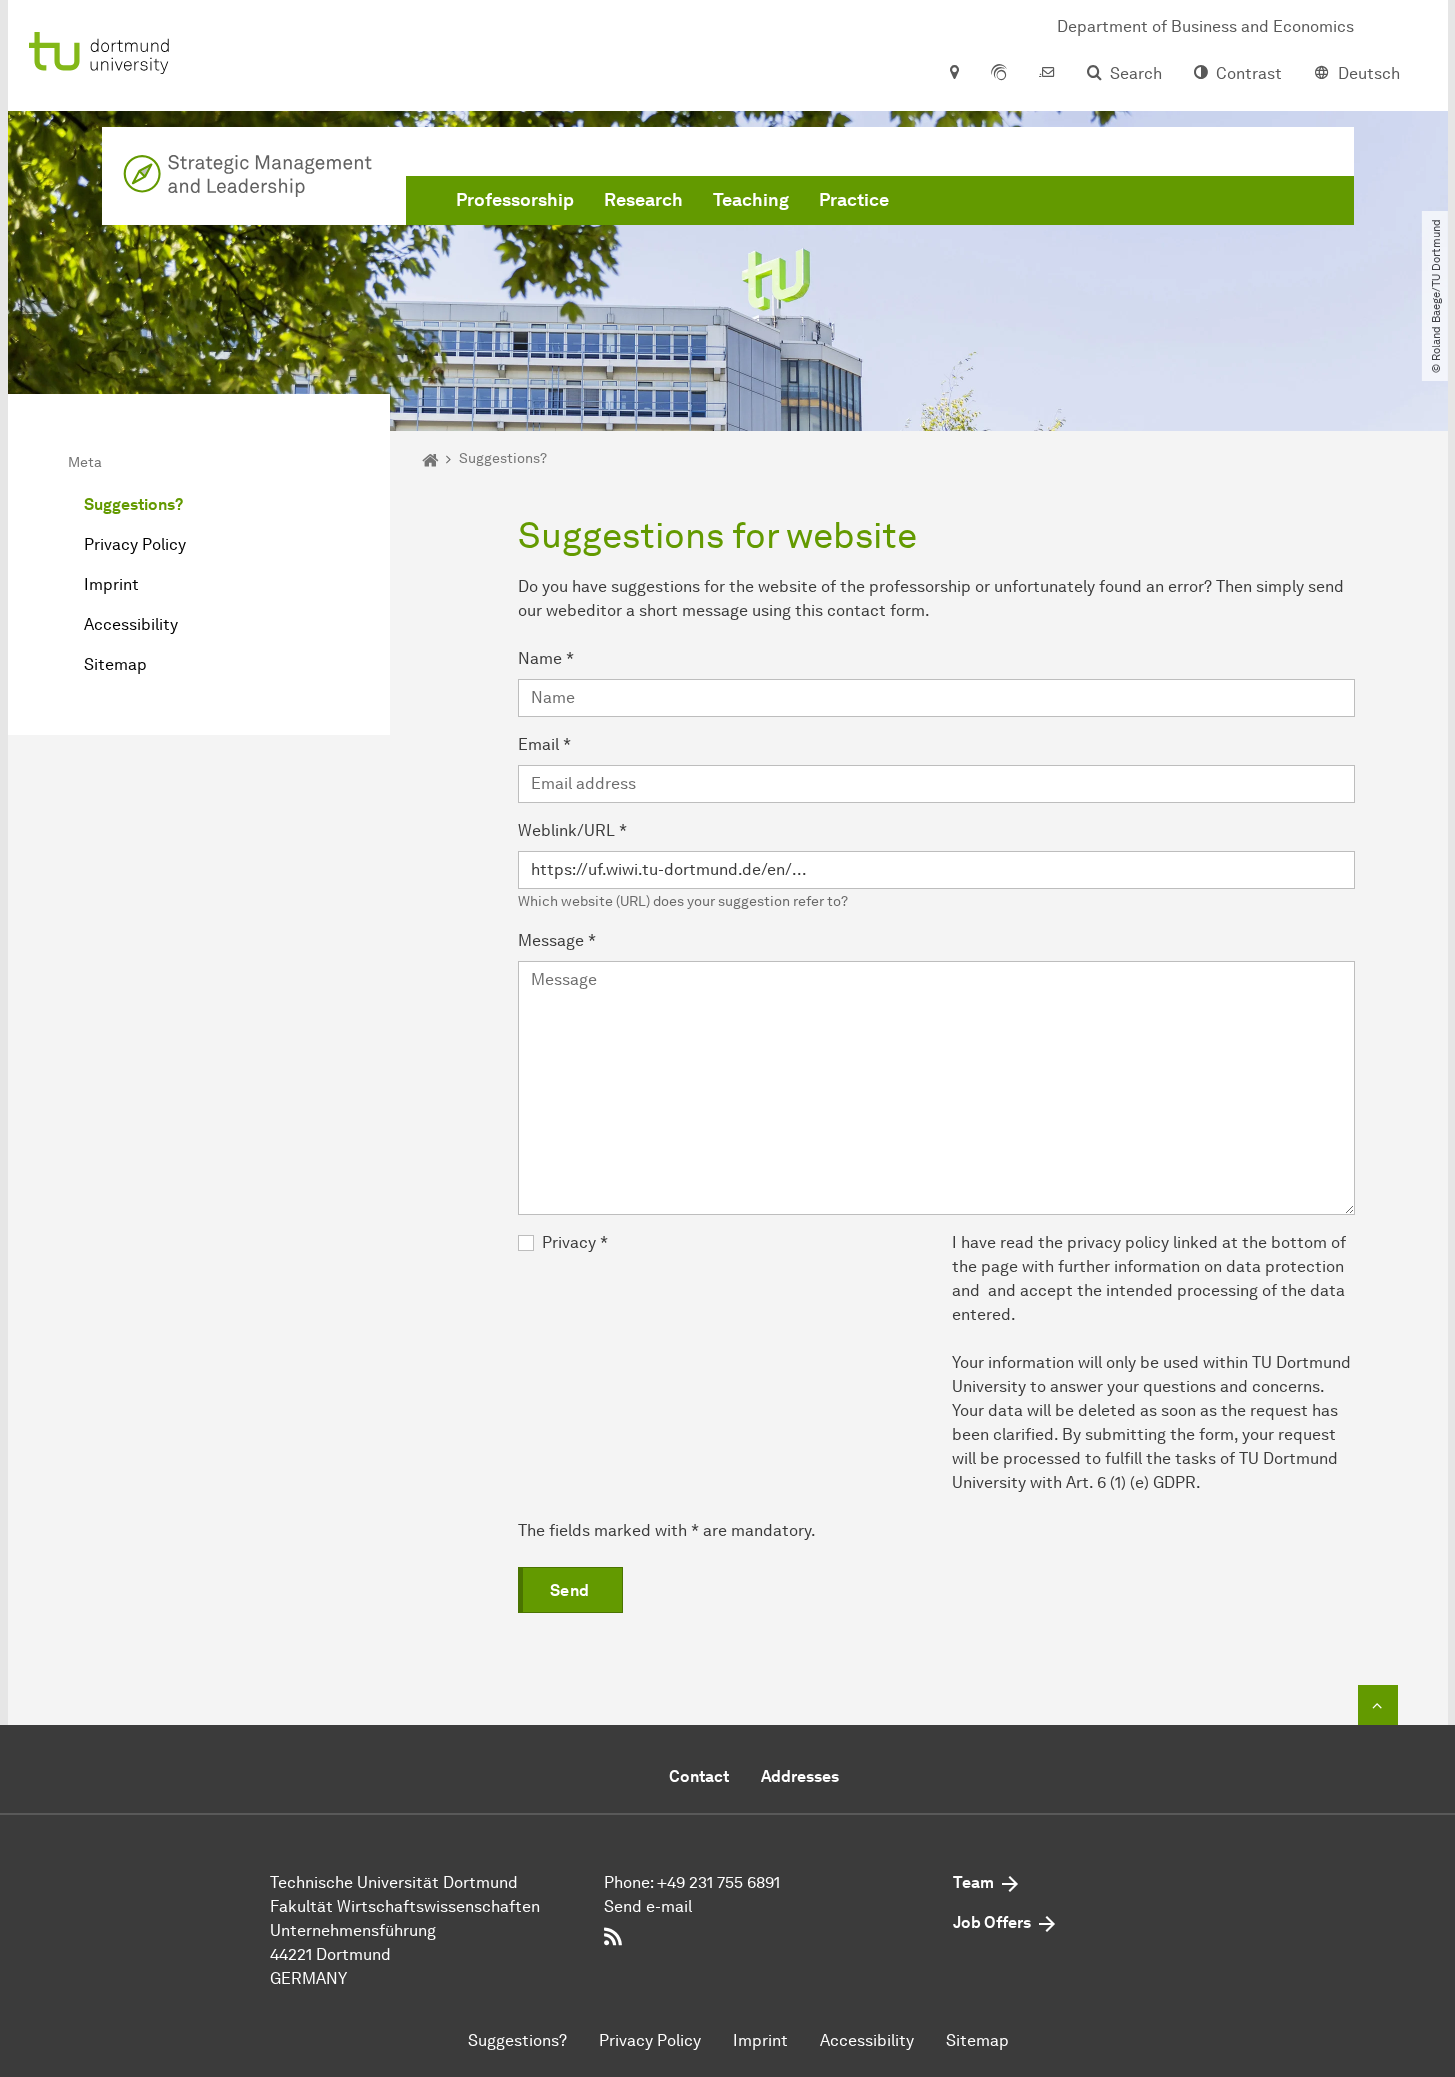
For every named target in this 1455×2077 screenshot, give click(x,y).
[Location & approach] (953, 74)
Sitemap (115, 664)
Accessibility (131, 624)
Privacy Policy (135, 544)
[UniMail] (1047, 74)
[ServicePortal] (999, 74)
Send (570, 1590)
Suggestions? (133, 504)
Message (557, 940)
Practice (854, 200)
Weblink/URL (572, 830)
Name (546, 658)
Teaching (751, 200)
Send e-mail (648, 1906)
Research (643, 200)
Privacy (575, 1242)
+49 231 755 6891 (718, 1882)
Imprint (111, 584)
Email (544, 744)
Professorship (515, 200)
